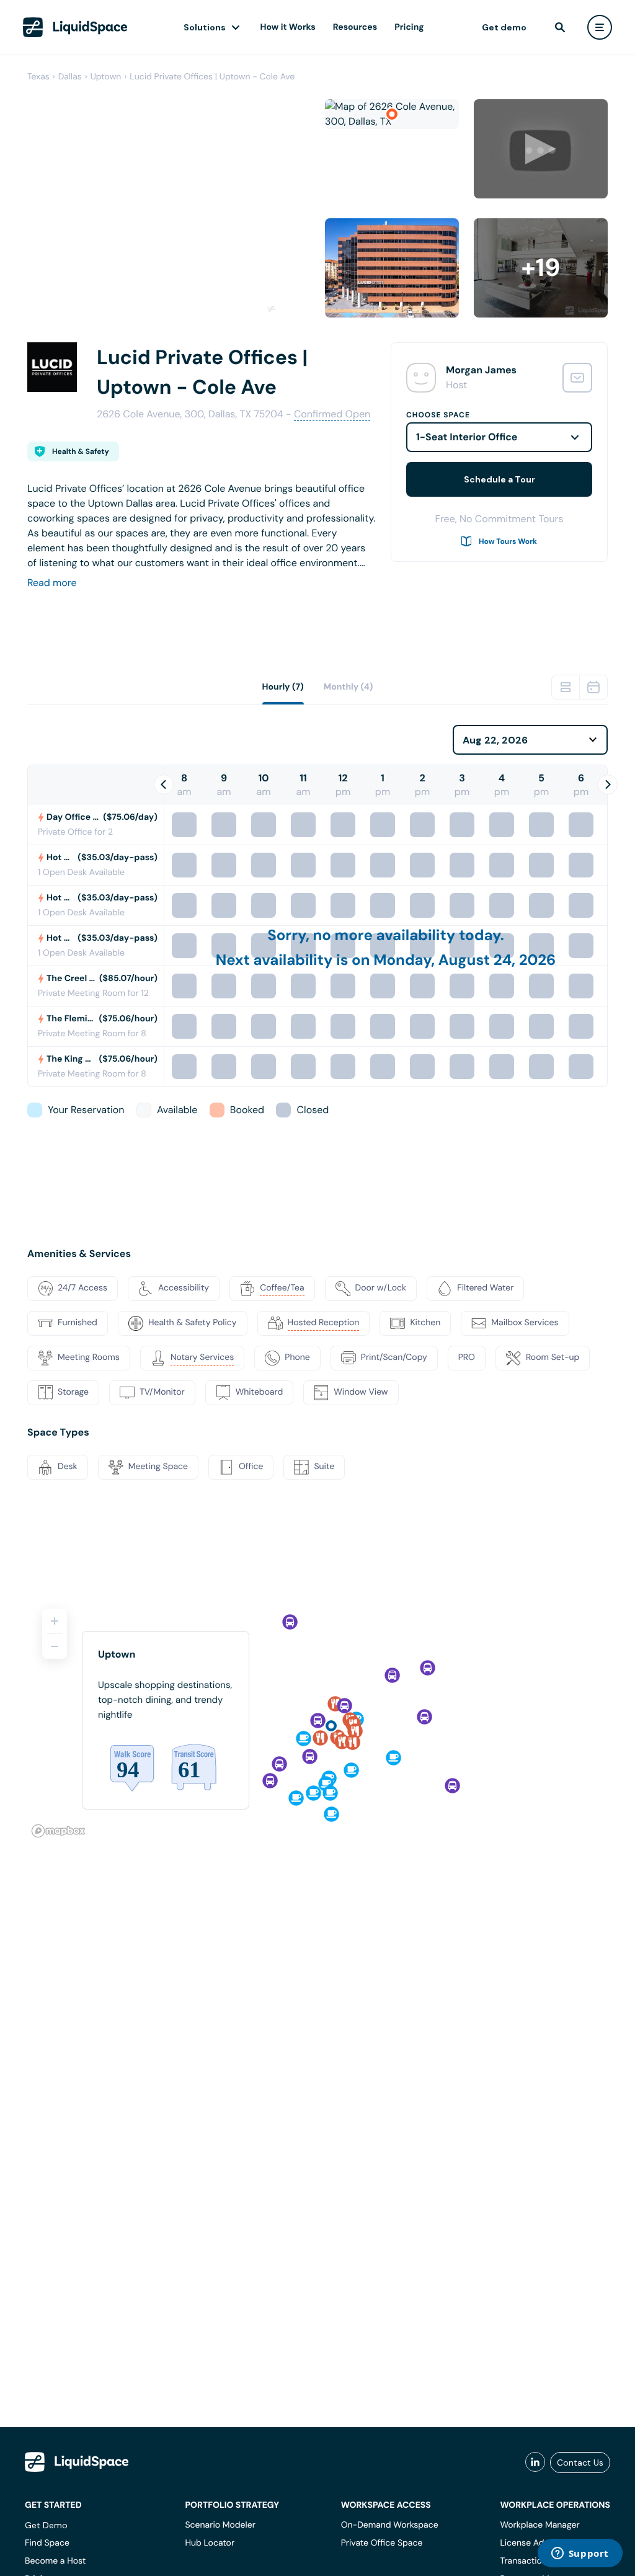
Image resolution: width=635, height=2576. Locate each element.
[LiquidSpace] (77, 2462)
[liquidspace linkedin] (535, 2463)
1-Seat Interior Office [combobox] (467, 437)
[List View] (566, 687)
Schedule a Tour (500, 479)
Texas (38, 77)
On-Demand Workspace (390, 2525)
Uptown (106, 77)
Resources (355, 27)
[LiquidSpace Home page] (75, 27)
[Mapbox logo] (58, 1831)
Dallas (70, 77)
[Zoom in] (55, 1621)
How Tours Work (508, 541)
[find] (560, 27)
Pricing (409, 27)
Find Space (47, 2543)
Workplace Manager (540, 2525)
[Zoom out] (55, 1646)
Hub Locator (210, 2543)
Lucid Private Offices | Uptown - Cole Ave (212, 77)
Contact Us (580, 2463)
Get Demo (46, 2525)
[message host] (577, 378)
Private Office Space (382, 2543)
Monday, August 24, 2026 (464, 960)
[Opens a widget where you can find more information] (580, 2554)
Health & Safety (81, 451)
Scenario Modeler (220, 2525)
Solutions (205, 27)
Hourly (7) (283, 687)
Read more (52, 583)
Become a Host (55, 2561)
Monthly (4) (349, 687)
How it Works (288, 27)
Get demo (504, 27)
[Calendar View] (593, 687)
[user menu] (600, 27)
